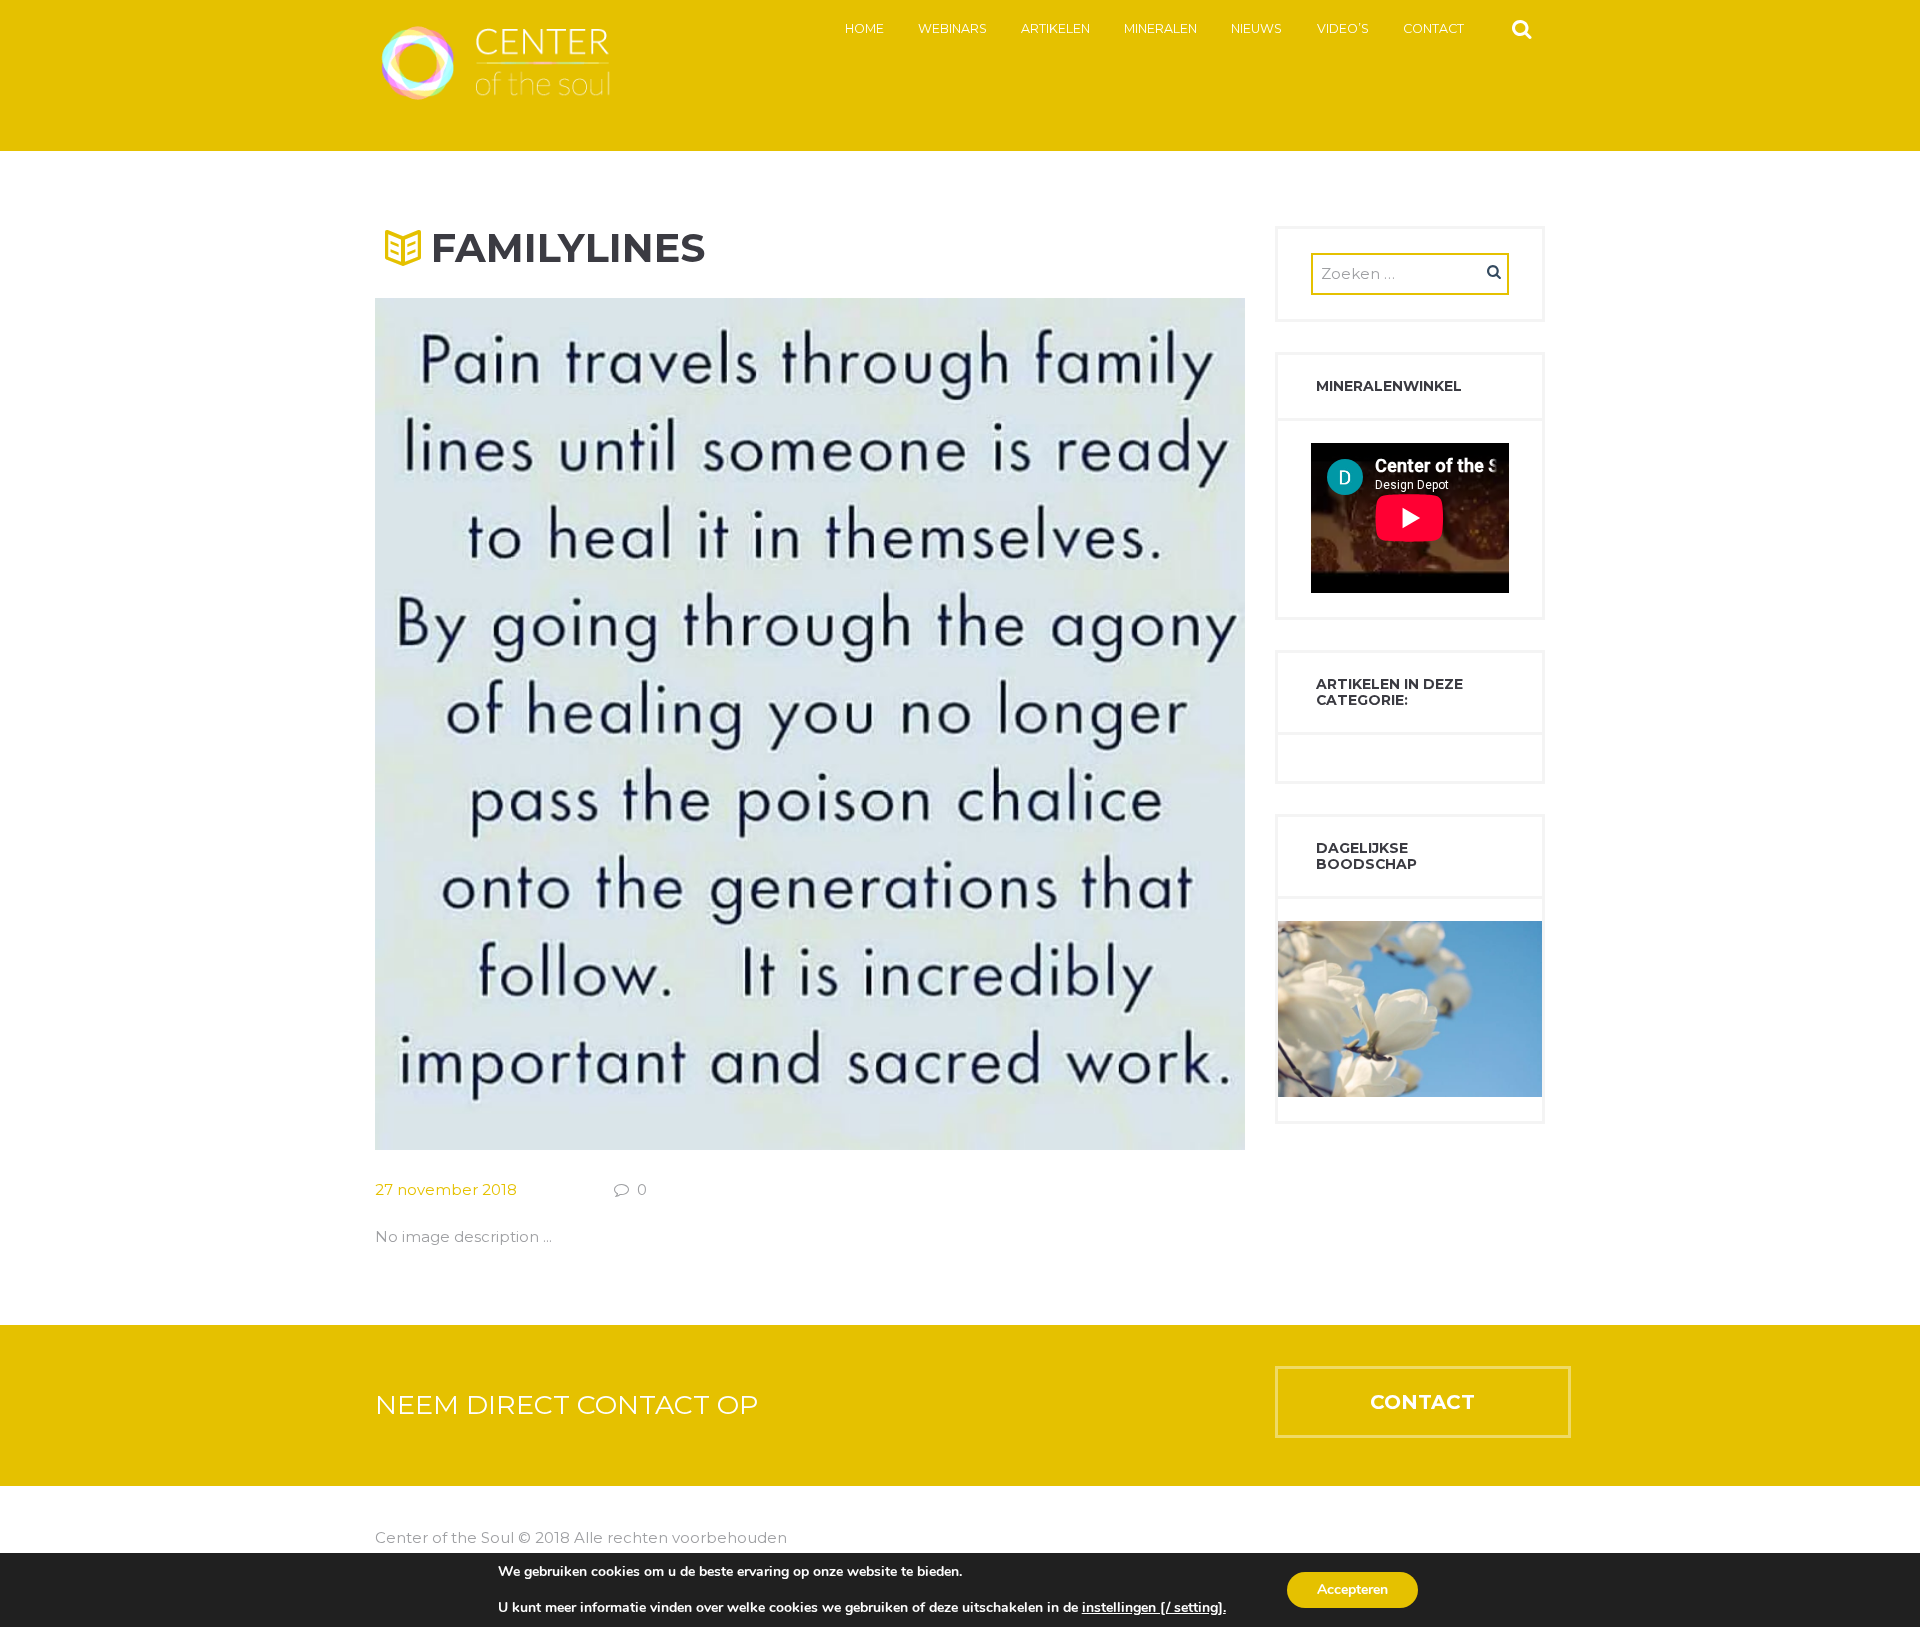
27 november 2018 (446, 1189)
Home (864, 28)
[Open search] (1521, 28)
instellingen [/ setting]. (1154, 1608)
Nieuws (1256, 28)
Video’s (1343, 28)
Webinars (952, 28)
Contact (1433, 28)
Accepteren (1352, 1589)
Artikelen (1055, 28)
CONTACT (1422, 1402)
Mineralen (1160, 28)
